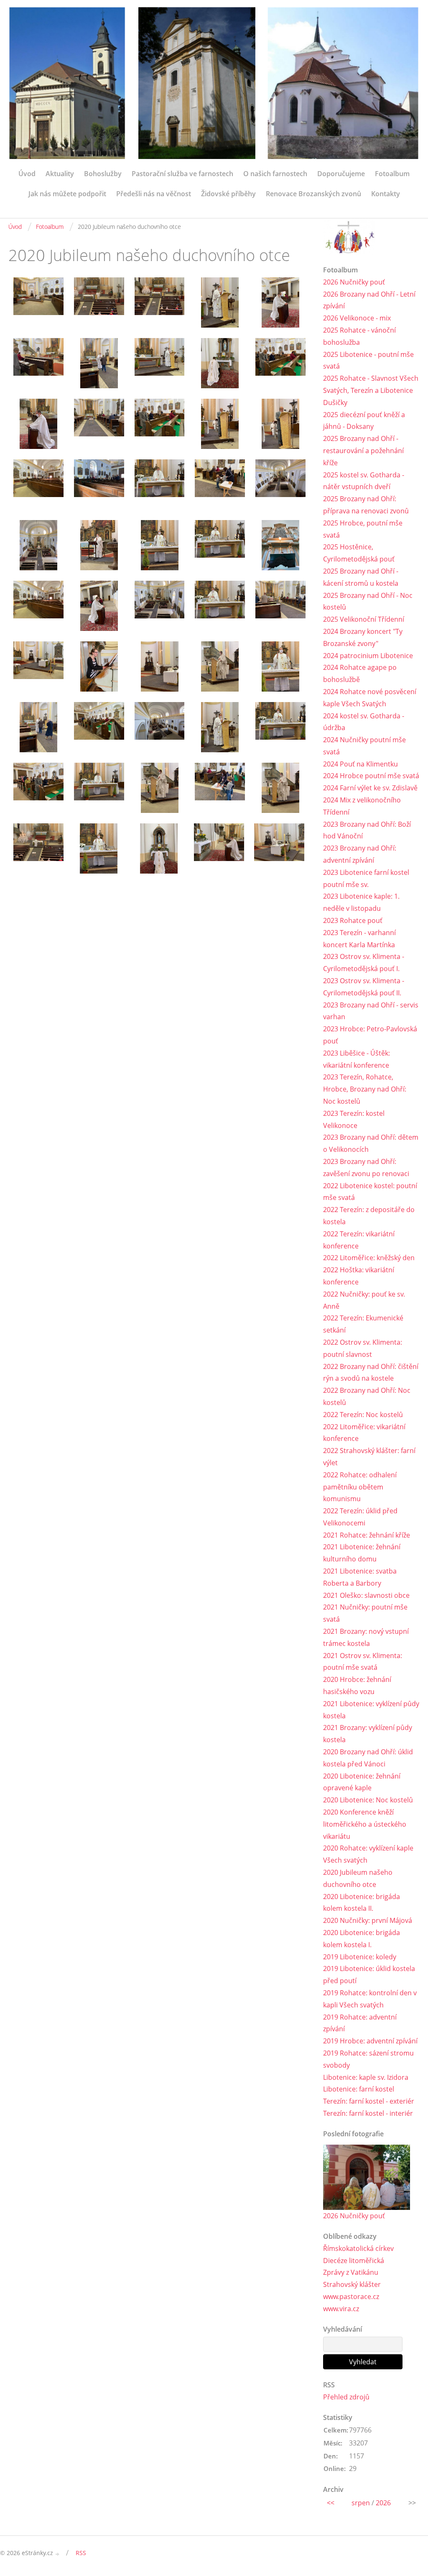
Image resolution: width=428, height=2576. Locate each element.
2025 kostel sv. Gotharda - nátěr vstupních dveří (364, 481)
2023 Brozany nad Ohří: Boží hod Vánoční (367, 830)
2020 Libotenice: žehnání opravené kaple (362, 1782)
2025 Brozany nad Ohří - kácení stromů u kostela (361, 577)
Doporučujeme (341, 174)
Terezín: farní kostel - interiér (368, 2113)
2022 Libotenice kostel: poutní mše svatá (370, 1192)
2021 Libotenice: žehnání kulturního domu (362, 1553)
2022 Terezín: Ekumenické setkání (363, 1324)
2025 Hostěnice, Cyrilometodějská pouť (359, 553)
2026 (383, 2503)
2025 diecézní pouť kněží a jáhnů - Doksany (364, 421)
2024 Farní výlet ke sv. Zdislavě (370, 788)
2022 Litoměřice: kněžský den (369, 1258)
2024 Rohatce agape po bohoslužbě (360, 673)
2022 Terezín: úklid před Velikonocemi (360, 1517)
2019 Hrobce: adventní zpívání (370, 2041)
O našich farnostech (275, 174)
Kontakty (386, 194)
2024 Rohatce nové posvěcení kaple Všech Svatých (370, 698)
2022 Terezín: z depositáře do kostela (369, 1216)
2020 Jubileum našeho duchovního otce (358, 1878)
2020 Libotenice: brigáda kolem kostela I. (362, 1939)
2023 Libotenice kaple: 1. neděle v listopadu (361, 902)
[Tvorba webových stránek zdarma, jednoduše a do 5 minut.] (58, 2554)
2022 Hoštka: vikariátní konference (359, 1276)
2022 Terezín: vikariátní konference (359, 1240)
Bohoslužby (103, 174)
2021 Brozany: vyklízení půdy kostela (368, 1734)
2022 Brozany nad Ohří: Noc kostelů (367, 1396)
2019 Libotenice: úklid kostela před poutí (369, 1975)
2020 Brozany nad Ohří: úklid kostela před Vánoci (368, 1758)
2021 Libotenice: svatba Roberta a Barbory (360, 1577)
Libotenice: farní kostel (359, 2089)
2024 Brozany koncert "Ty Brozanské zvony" (363, 637)
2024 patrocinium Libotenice (368, 656)
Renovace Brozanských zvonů (313, 194)
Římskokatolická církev (358, 2248)
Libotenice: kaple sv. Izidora (366, 2077)
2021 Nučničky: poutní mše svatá (365, 1613)
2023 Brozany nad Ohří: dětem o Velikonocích (371, 1143)
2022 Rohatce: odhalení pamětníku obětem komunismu (360, 1487)
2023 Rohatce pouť (353, 920)
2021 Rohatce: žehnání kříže (367, 1535)
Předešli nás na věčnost (154, 194)
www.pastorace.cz (351, 2297)
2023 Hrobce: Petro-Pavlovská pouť (370, 1035)
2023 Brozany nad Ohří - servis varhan (371, 1011)
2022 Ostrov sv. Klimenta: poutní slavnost (363, 1348)
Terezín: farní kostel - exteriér (369, 2101)
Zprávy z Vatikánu (351, 2272)
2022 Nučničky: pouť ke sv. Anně (364, 1300)
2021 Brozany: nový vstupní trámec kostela (366, 1637)
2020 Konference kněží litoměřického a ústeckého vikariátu (365, 1824)
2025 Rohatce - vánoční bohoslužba (359, 336)
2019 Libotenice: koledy (360, 1957)
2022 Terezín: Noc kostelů (363, 1415)
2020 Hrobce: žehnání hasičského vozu (357, 1685)
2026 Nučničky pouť (354, 282)
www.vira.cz (341, 2309)
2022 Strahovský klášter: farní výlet (369, 1457)
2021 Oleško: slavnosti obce (366, 1595)
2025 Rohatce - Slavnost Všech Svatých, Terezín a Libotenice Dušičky (371, 390)
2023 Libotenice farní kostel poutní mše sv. (366, 878)
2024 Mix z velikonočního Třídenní (362, 806)
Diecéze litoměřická (354, 2261)
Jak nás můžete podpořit (67, 194)
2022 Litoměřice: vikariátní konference (364, 1433)
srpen (361, 2503)
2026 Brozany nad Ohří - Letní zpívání (369, 300)
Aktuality (60, 174)
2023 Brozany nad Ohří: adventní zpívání (360, 854)
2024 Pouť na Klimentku (360, 764)
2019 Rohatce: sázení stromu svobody (368, 2059)
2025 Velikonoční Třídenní (364, 619)
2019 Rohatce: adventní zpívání (360, 2023)
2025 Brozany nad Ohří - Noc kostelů (368, 601)
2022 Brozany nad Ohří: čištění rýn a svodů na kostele (371, 1373)
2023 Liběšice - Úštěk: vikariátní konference (357, 1059)
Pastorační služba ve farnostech (182, 174)
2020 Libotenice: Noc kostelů (368, 1800)
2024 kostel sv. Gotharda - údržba (364, 722)
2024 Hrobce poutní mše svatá (371, 776)
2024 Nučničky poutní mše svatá (364, 746)
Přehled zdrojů (346, 2397)
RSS (81, 2553)
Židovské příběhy (228, 194)
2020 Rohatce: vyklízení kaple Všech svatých (368, 1854)
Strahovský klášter (352, 2284)
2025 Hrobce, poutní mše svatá (363, 529)
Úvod (27, 174)
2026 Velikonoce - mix (357, 318)
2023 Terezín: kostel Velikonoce (354, 1119)
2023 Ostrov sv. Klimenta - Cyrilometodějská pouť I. (364, 962)
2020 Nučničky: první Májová (368, 1920)
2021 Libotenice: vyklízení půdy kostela (371, 1710)
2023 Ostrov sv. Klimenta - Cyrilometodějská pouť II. (364, 987)
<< (331, 2503)
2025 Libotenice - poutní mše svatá (368, 360)
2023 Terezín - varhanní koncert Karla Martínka (359, 939)
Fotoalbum (392, 174)
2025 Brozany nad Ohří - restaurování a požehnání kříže (363, 451)
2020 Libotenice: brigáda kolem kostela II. (362, 1903)
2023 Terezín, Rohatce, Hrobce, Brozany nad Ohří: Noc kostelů (365, 1089)
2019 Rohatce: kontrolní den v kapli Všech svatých (370, 1999)
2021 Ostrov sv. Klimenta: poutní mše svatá (363, 1662)
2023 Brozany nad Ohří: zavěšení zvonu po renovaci (366, 1168)
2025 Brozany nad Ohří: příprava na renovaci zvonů (366, 505)
